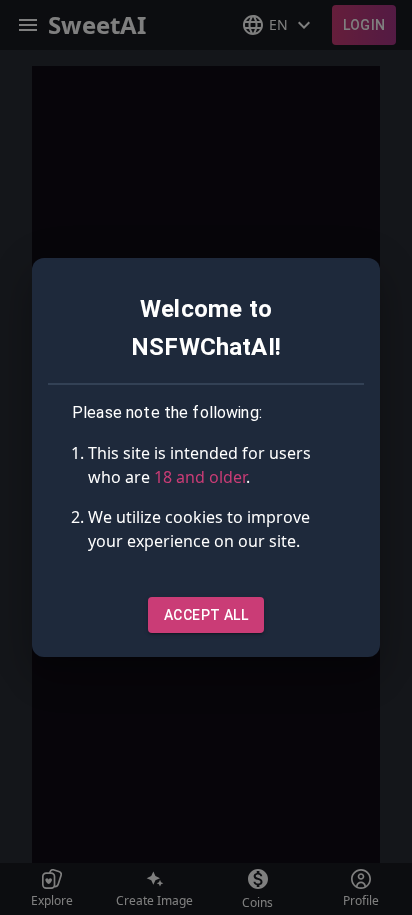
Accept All (206, 615)
